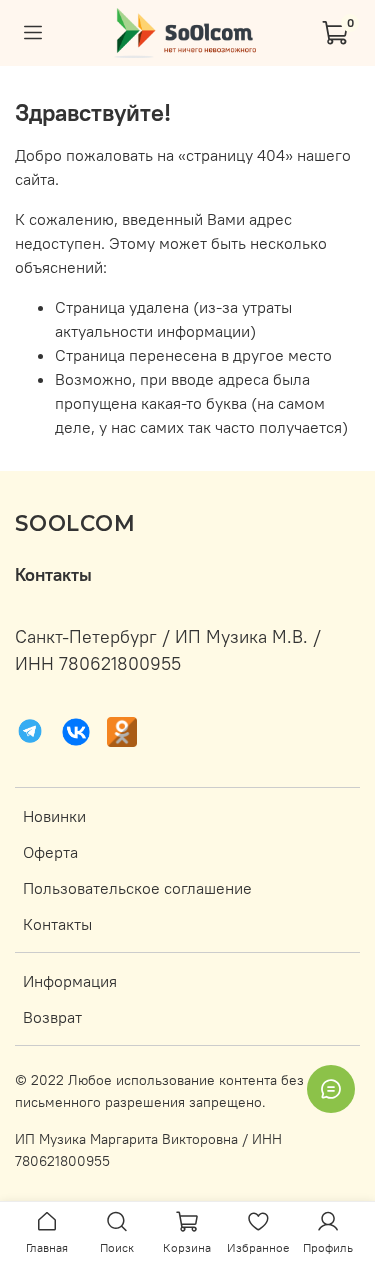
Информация (70, 981)
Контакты (57, 924)
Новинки (54, 816)
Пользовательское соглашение (137, 888)
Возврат (52, 1017)
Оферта (50, 852)
